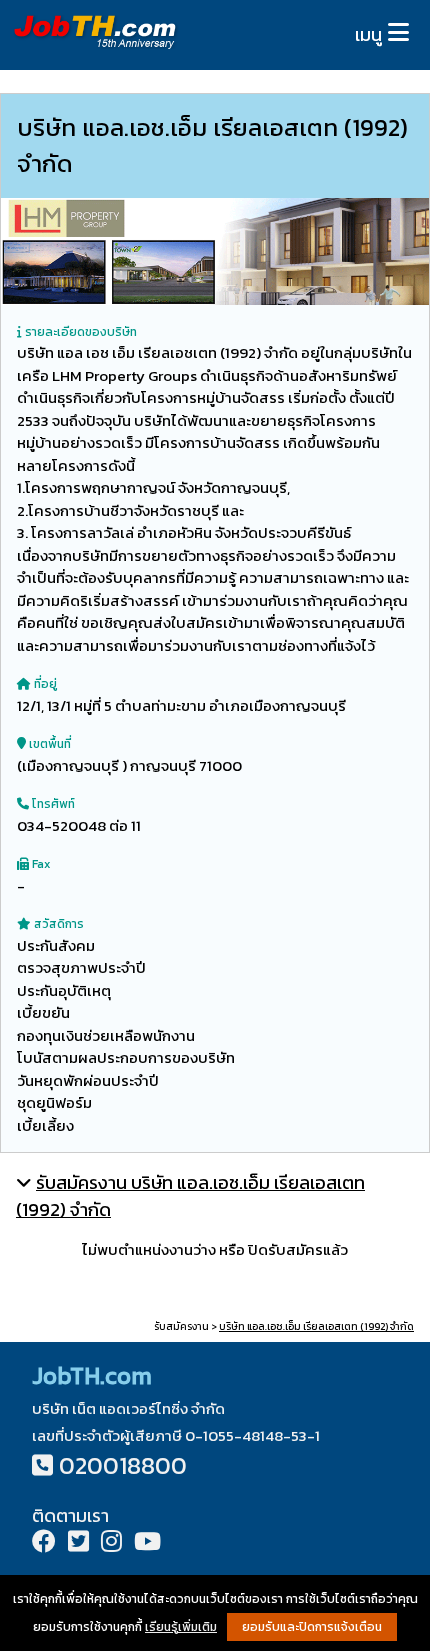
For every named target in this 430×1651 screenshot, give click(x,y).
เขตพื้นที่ (48, 744)
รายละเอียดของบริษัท (79, 332)
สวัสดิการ (57, 924)
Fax (39, 864)
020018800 (123, 1465)
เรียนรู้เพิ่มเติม (181, 1627)
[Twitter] (78, 1543)
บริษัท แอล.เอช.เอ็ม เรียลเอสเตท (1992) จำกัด (316, 1326)
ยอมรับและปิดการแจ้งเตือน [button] (312, 1627)
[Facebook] (44, 1543)
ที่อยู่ (44, 684)
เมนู (368, 34)
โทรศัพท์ (52, 804)
